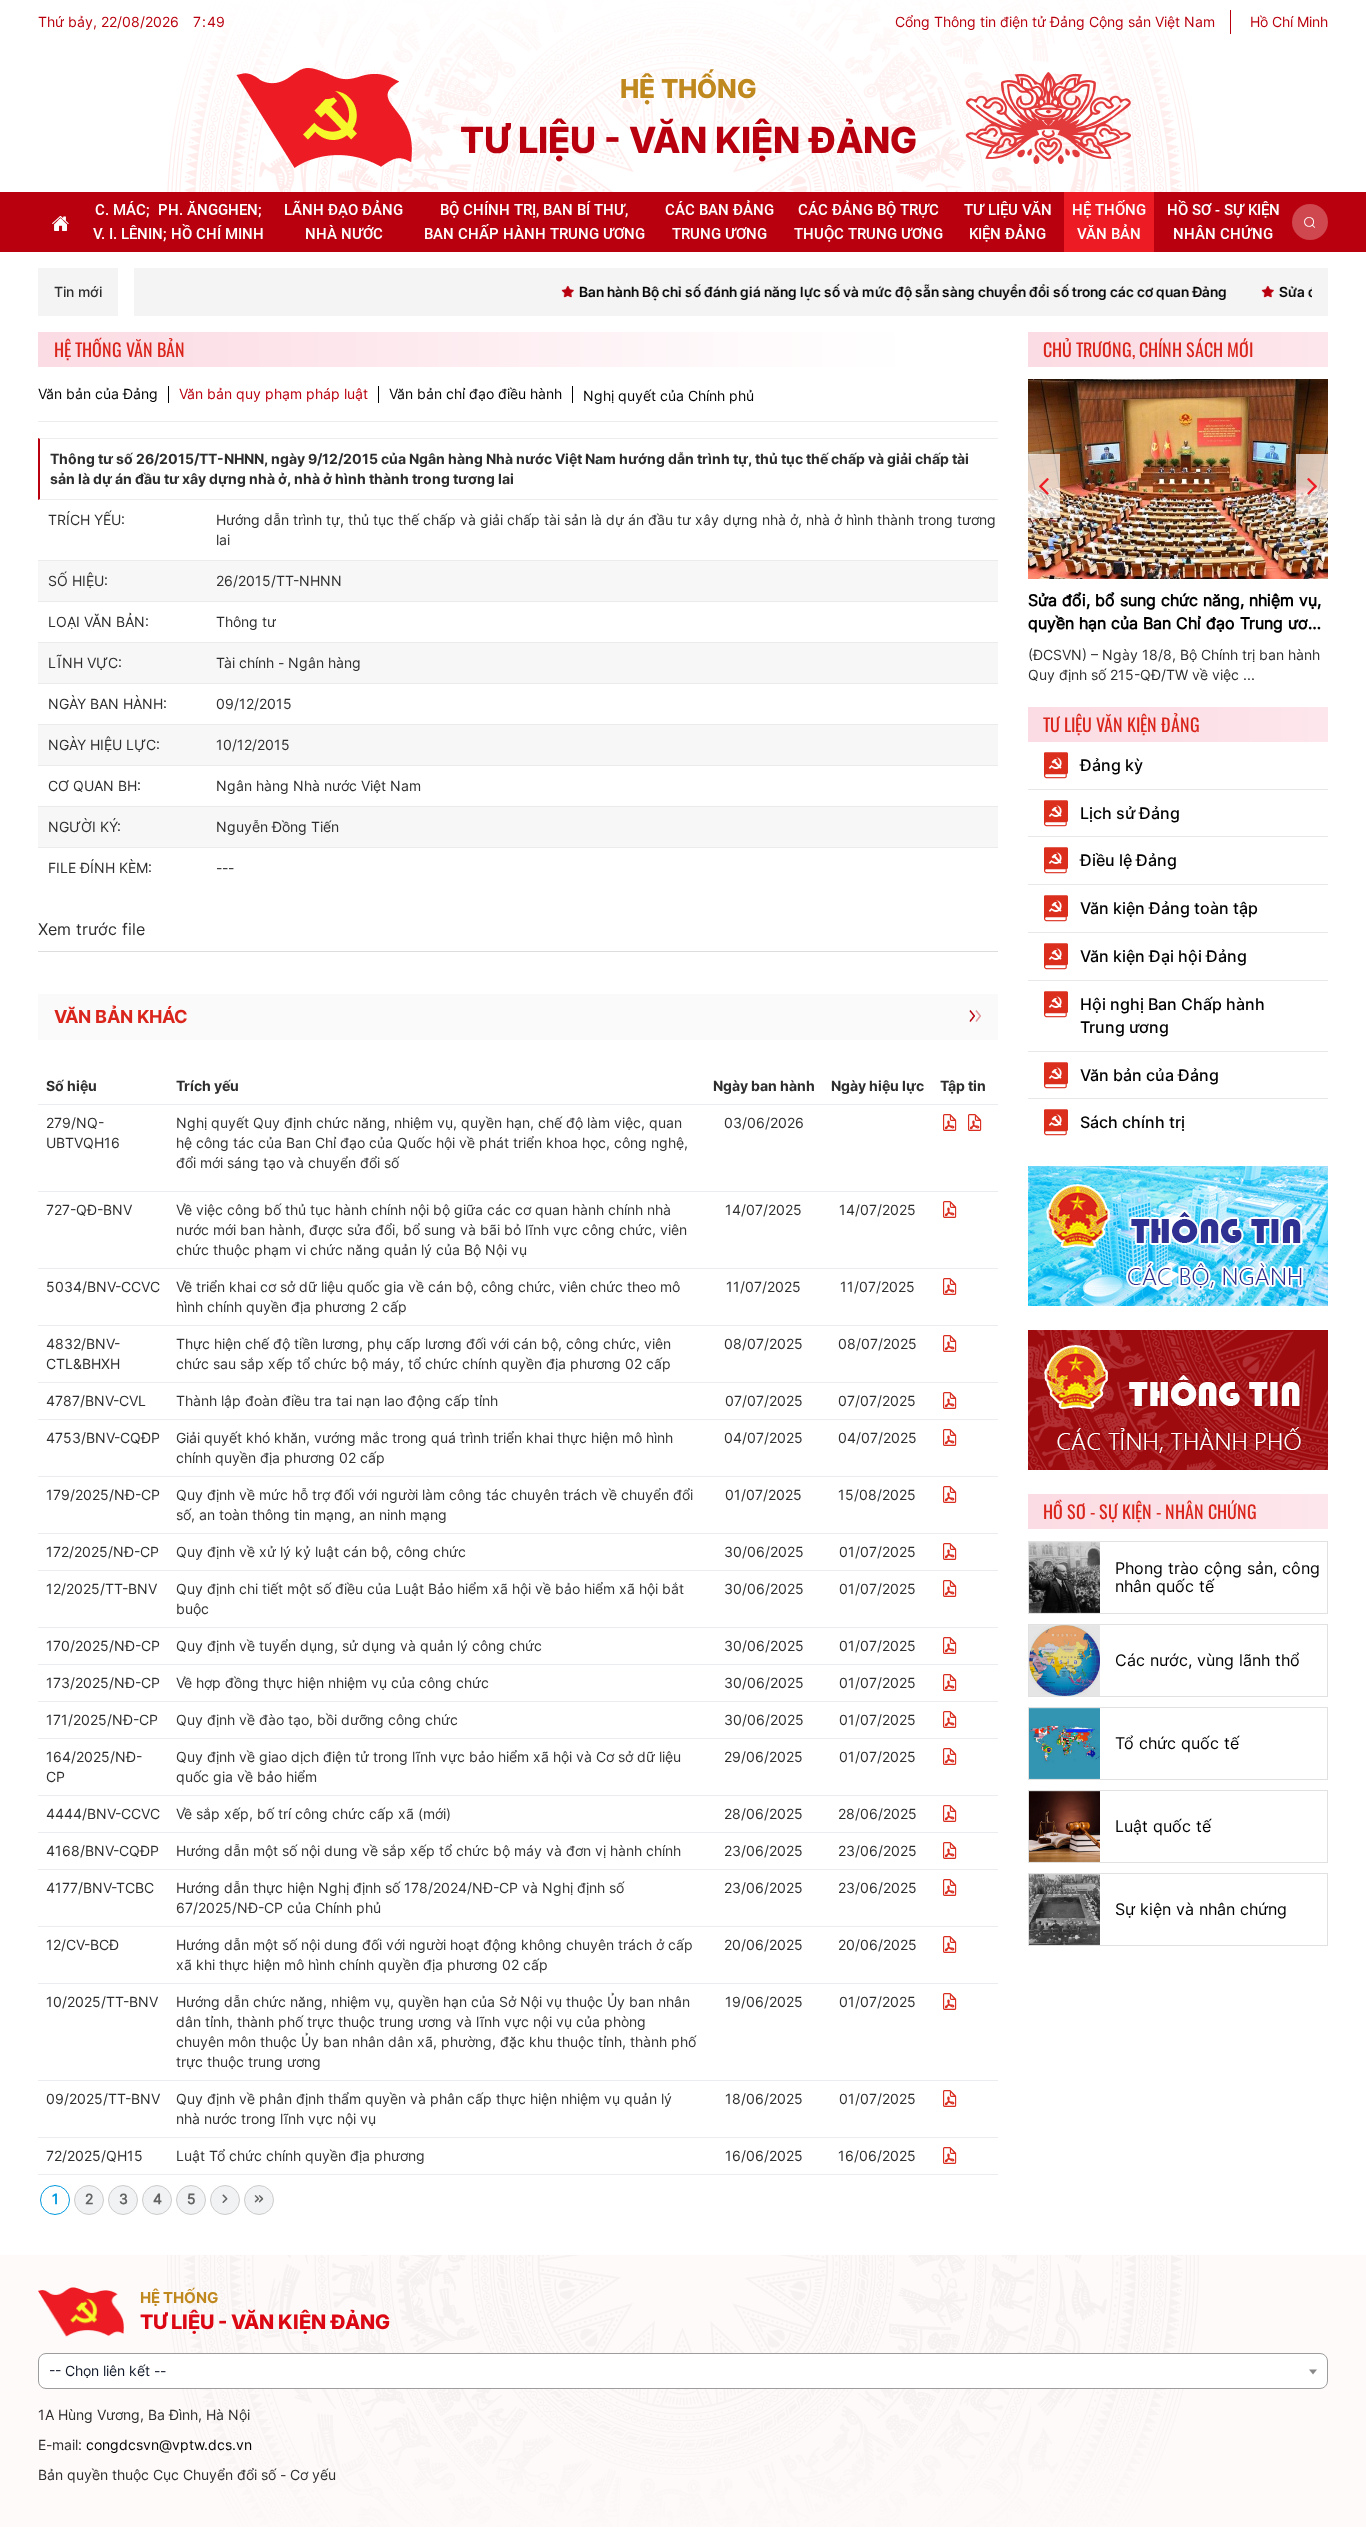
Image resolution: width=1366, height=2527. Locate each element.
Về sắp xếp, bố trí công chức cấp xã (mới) (313, 1813)
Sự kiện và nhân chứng (1201, 1909)
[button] (1310, 222)
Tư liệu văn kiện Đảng (1121, 724)
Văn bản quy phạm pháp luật (273, 394)
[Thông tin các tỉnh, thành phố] (1178, 1398)
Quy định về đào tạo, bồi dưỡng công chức (317, 1719)
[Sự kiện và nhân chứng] (1064, 1909)
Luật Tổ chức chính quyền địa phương (300, 2155)
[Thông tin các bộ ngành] (1178, 1234)
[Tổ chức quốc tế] (1064, 1743)
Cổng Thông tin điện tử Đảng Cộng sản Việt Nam (1055, 21)
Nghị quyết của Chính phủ (668, 395)
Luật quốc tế (1163, 1826)
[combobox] (683, 2371)
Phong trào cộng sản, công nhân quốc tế (1217, 1577)
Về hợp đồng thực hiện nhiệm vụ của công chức (332, 1682)
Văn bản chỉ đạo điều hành (475, 394)
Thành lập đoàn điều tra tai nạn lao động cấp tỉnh (337, 1400)
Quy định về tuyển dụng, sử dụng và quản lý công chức (359, 1645)
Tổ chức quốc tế (1177, 1743)
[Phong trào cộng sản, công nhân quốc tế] (1064, 1577)
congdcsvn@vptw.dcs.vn (169, 2444)
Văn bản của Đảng (98, 394)
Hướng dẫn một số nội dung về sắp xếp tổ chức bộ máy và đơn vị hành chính (428, 1850)
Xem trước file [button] (91, 929)
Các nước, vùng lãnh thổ (1207, 1660)
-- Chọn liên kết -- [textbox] (107, 2370)
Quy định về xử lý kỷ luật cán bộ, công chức (321, 1551)
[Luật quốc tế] (1064, 1826)
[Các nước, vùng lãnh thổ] (1064, 1660)
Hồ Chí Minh (1289, 21)
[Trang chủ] (324, 116)
